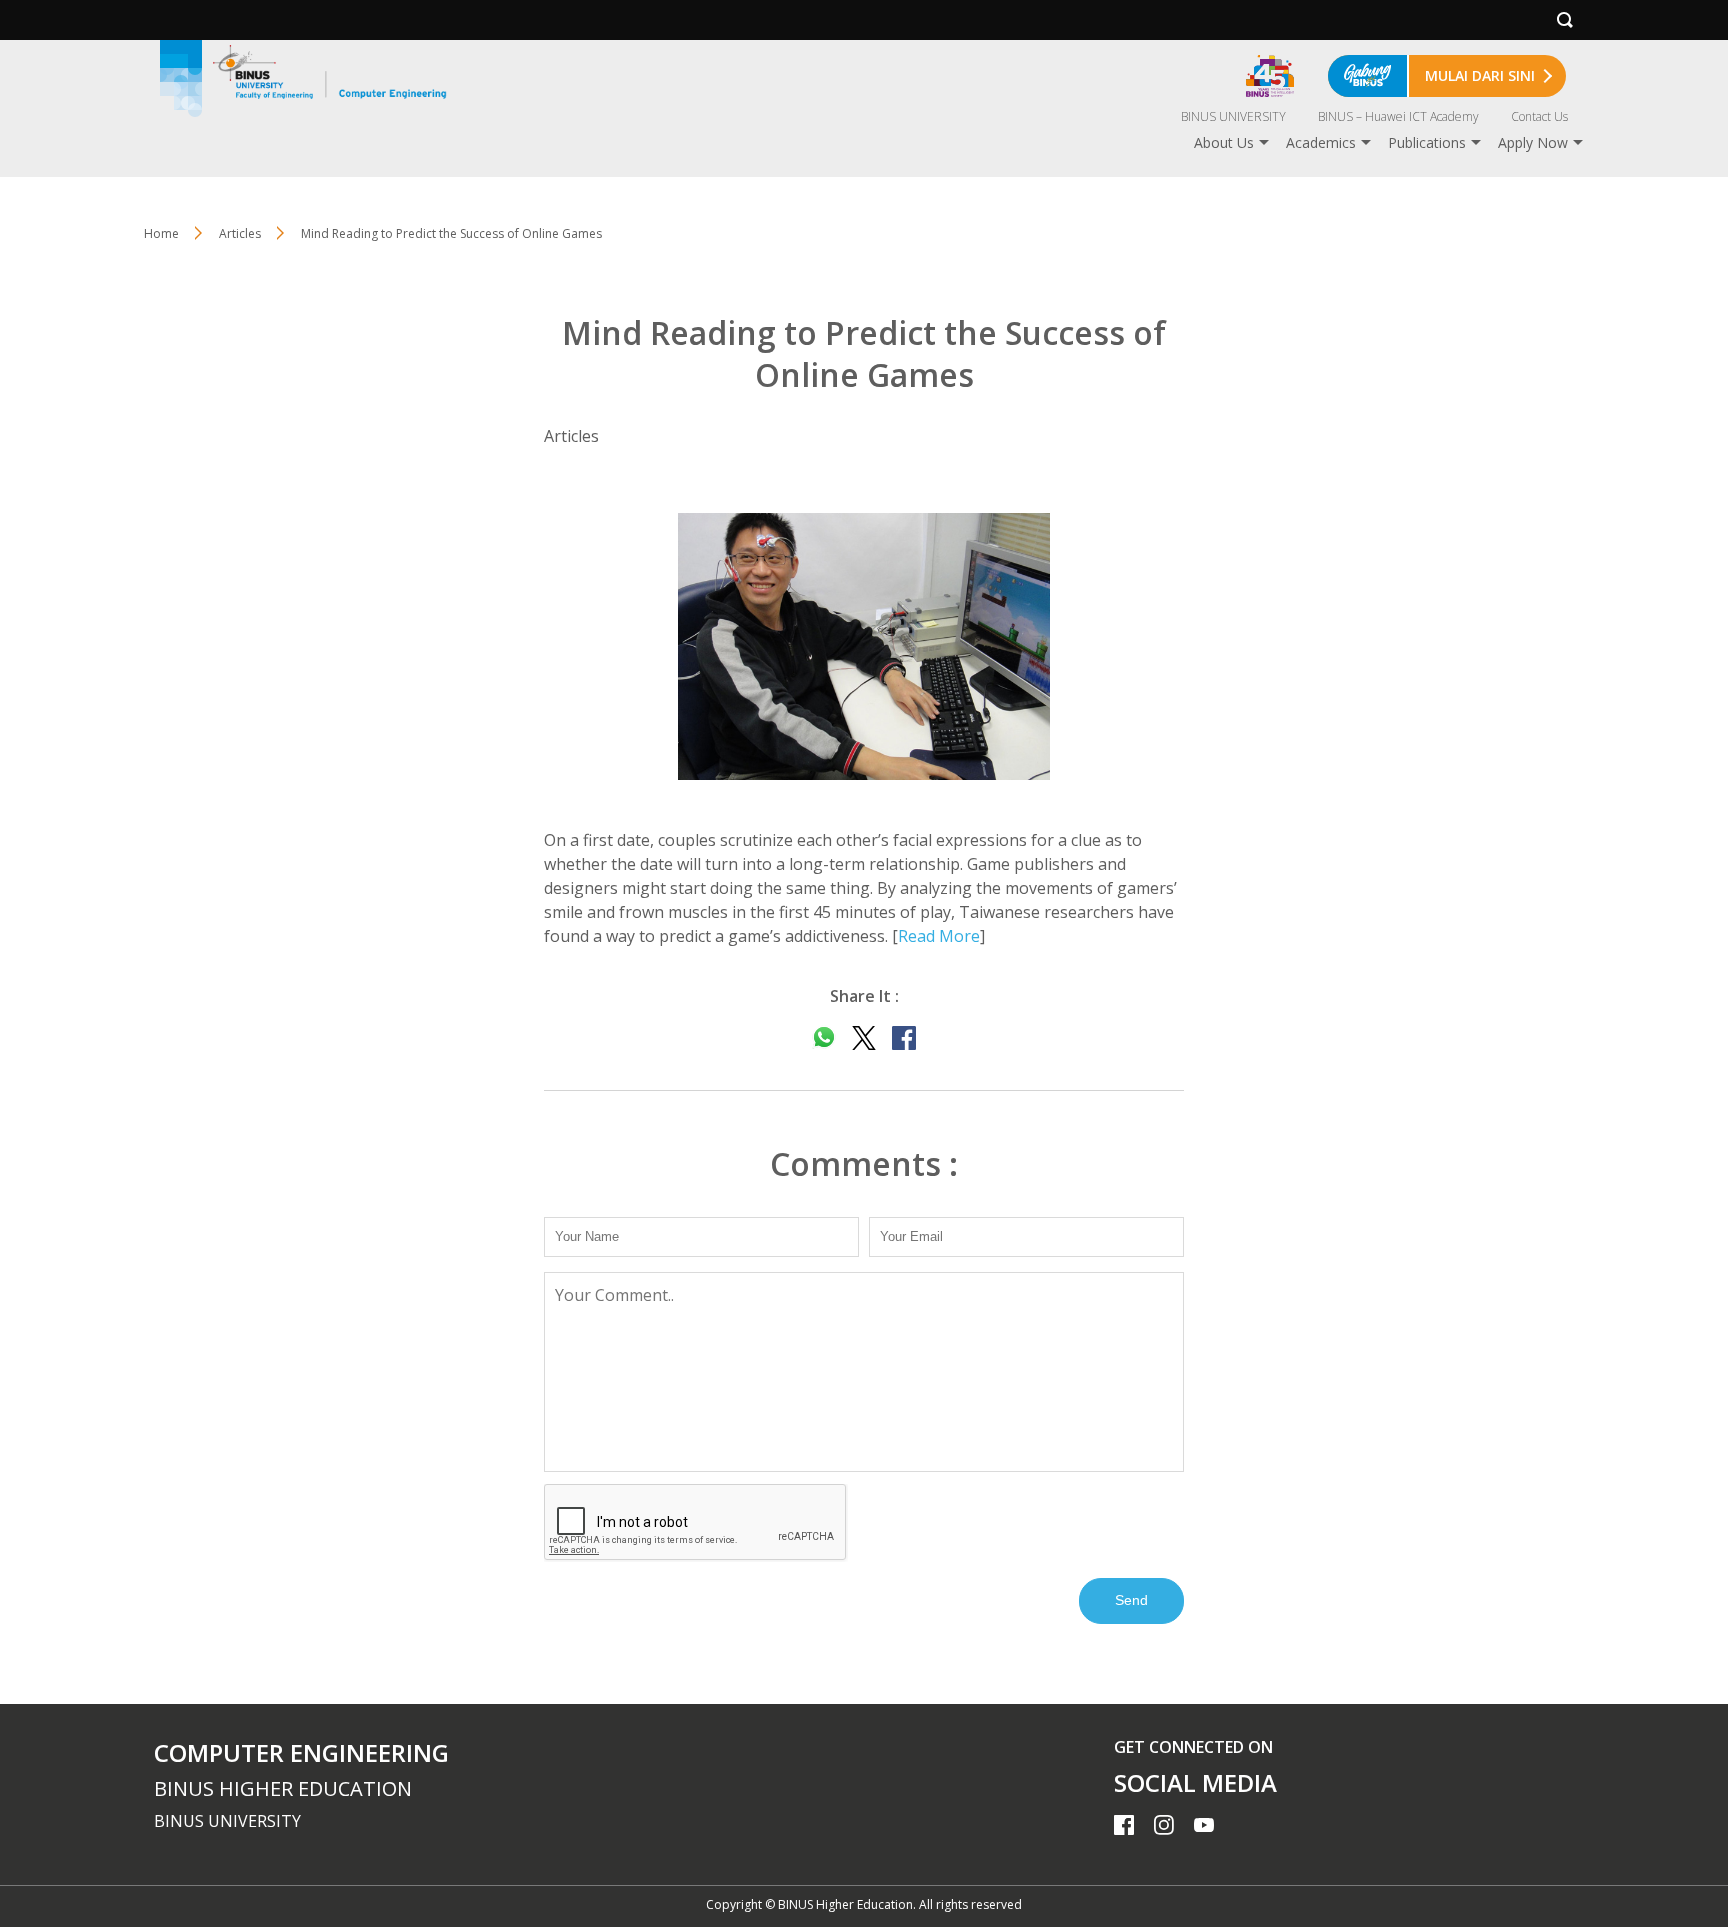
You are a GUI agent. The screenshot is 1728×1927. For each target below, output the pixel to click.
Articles (240, 233)
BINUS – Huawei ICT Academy (1398, 116)
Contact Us (1539, 116)
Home (161, 233)
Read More (939, 936)
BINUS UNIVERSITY (1233, 116)
